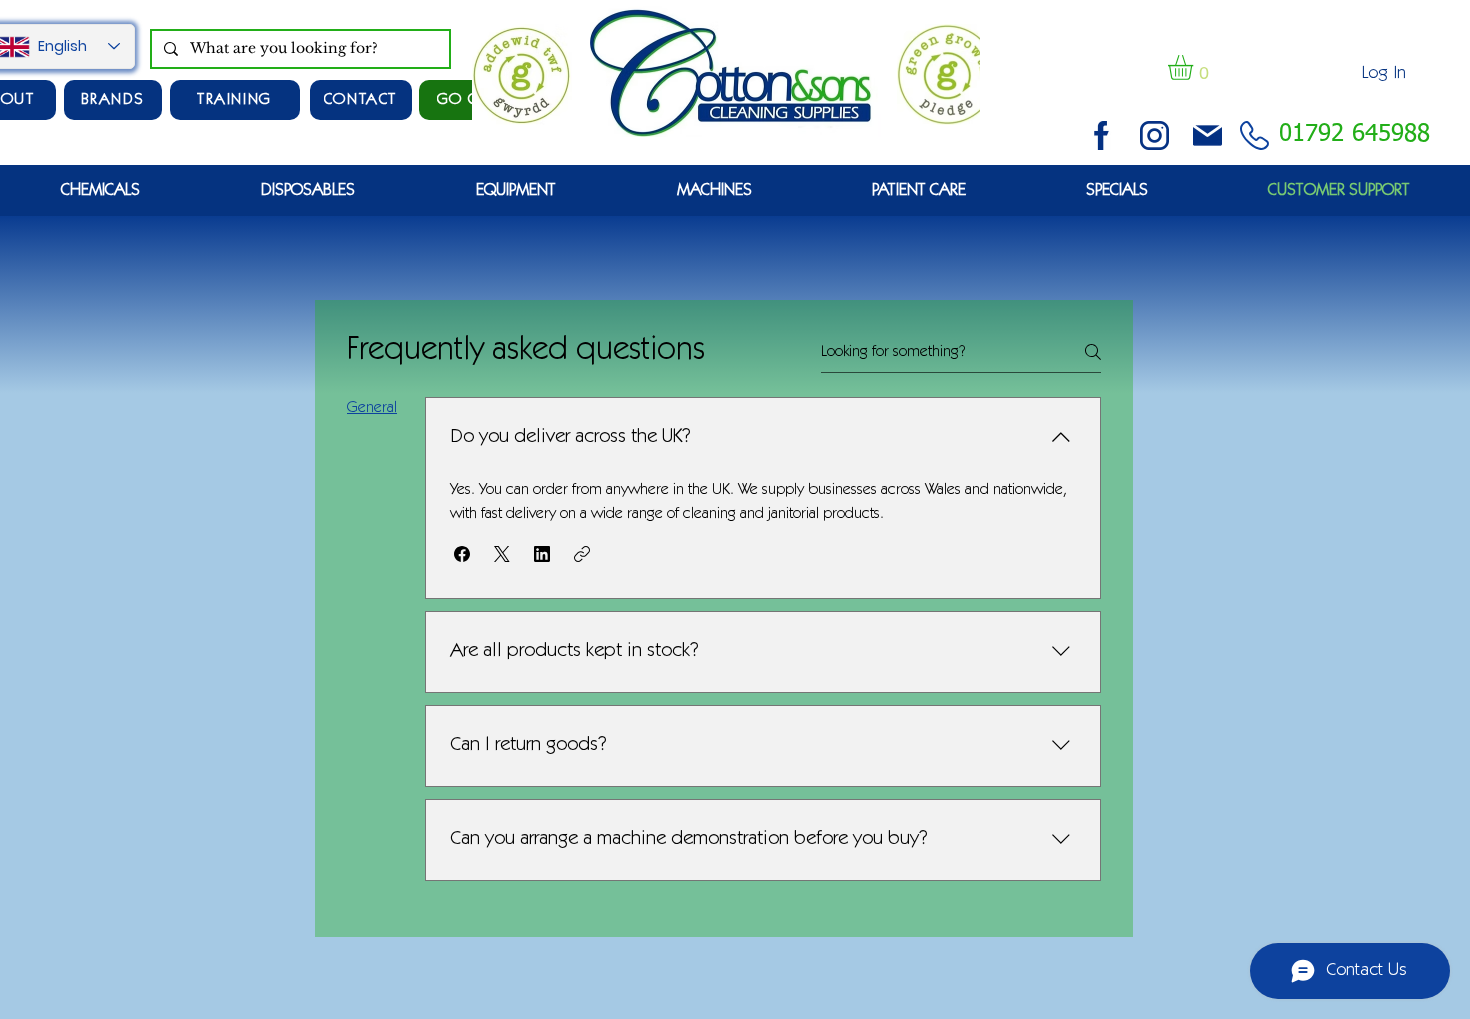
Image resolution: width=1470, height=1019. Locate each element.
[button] (1195, 67)
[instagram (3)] (1154, 135)
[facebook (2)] (1101, 135)
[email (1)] (1207, 135)
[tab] (372, 408)
